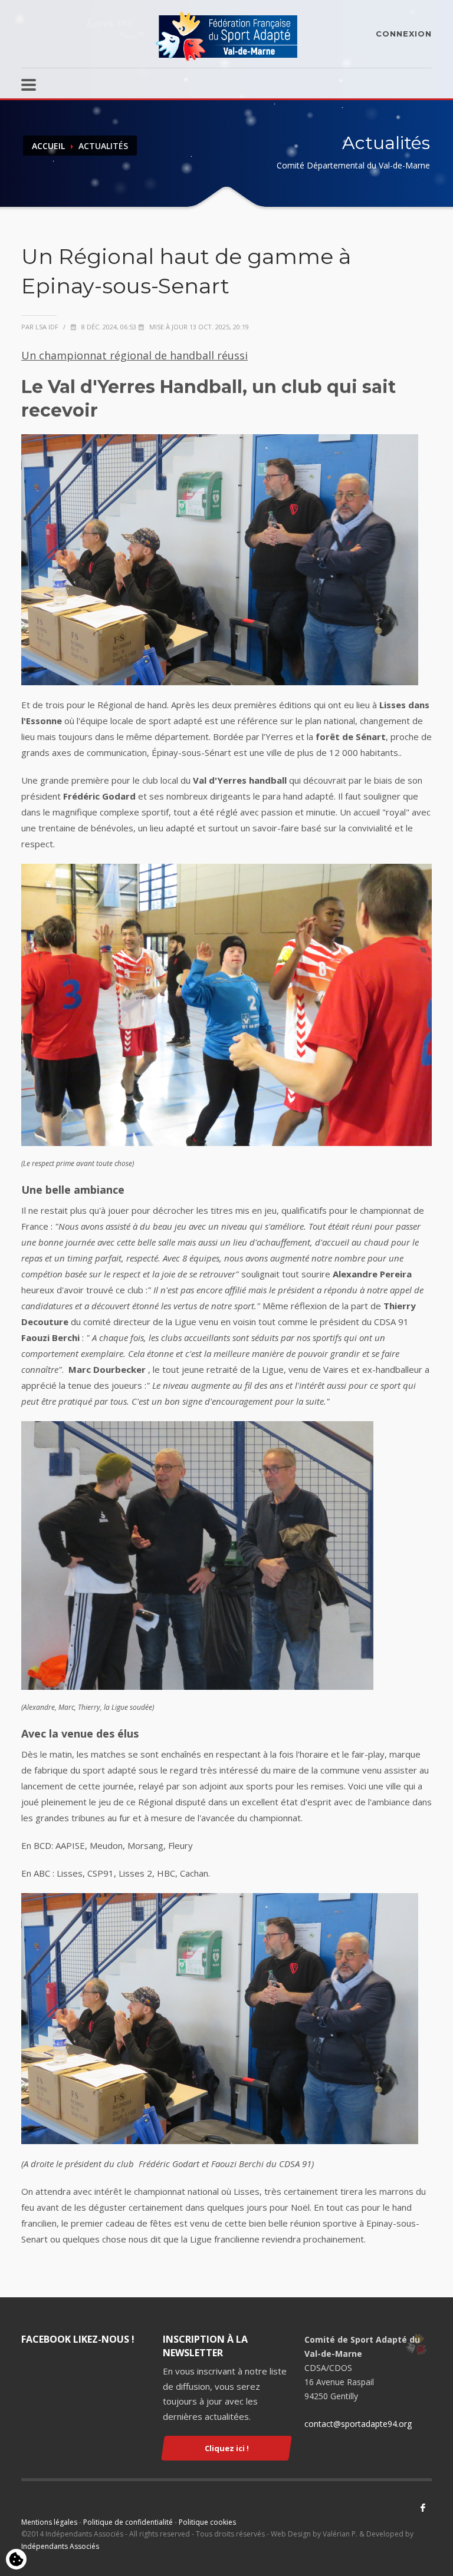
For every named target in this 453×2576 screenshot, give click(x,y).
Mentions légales (49, 2522)
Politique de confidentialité (128, 2522)
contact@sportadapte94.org (358, 2424)
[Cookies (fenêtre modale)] (16, 2560)
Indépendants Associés (60, 2546)
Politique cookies (207, 2522)
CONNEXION (404, 34)
